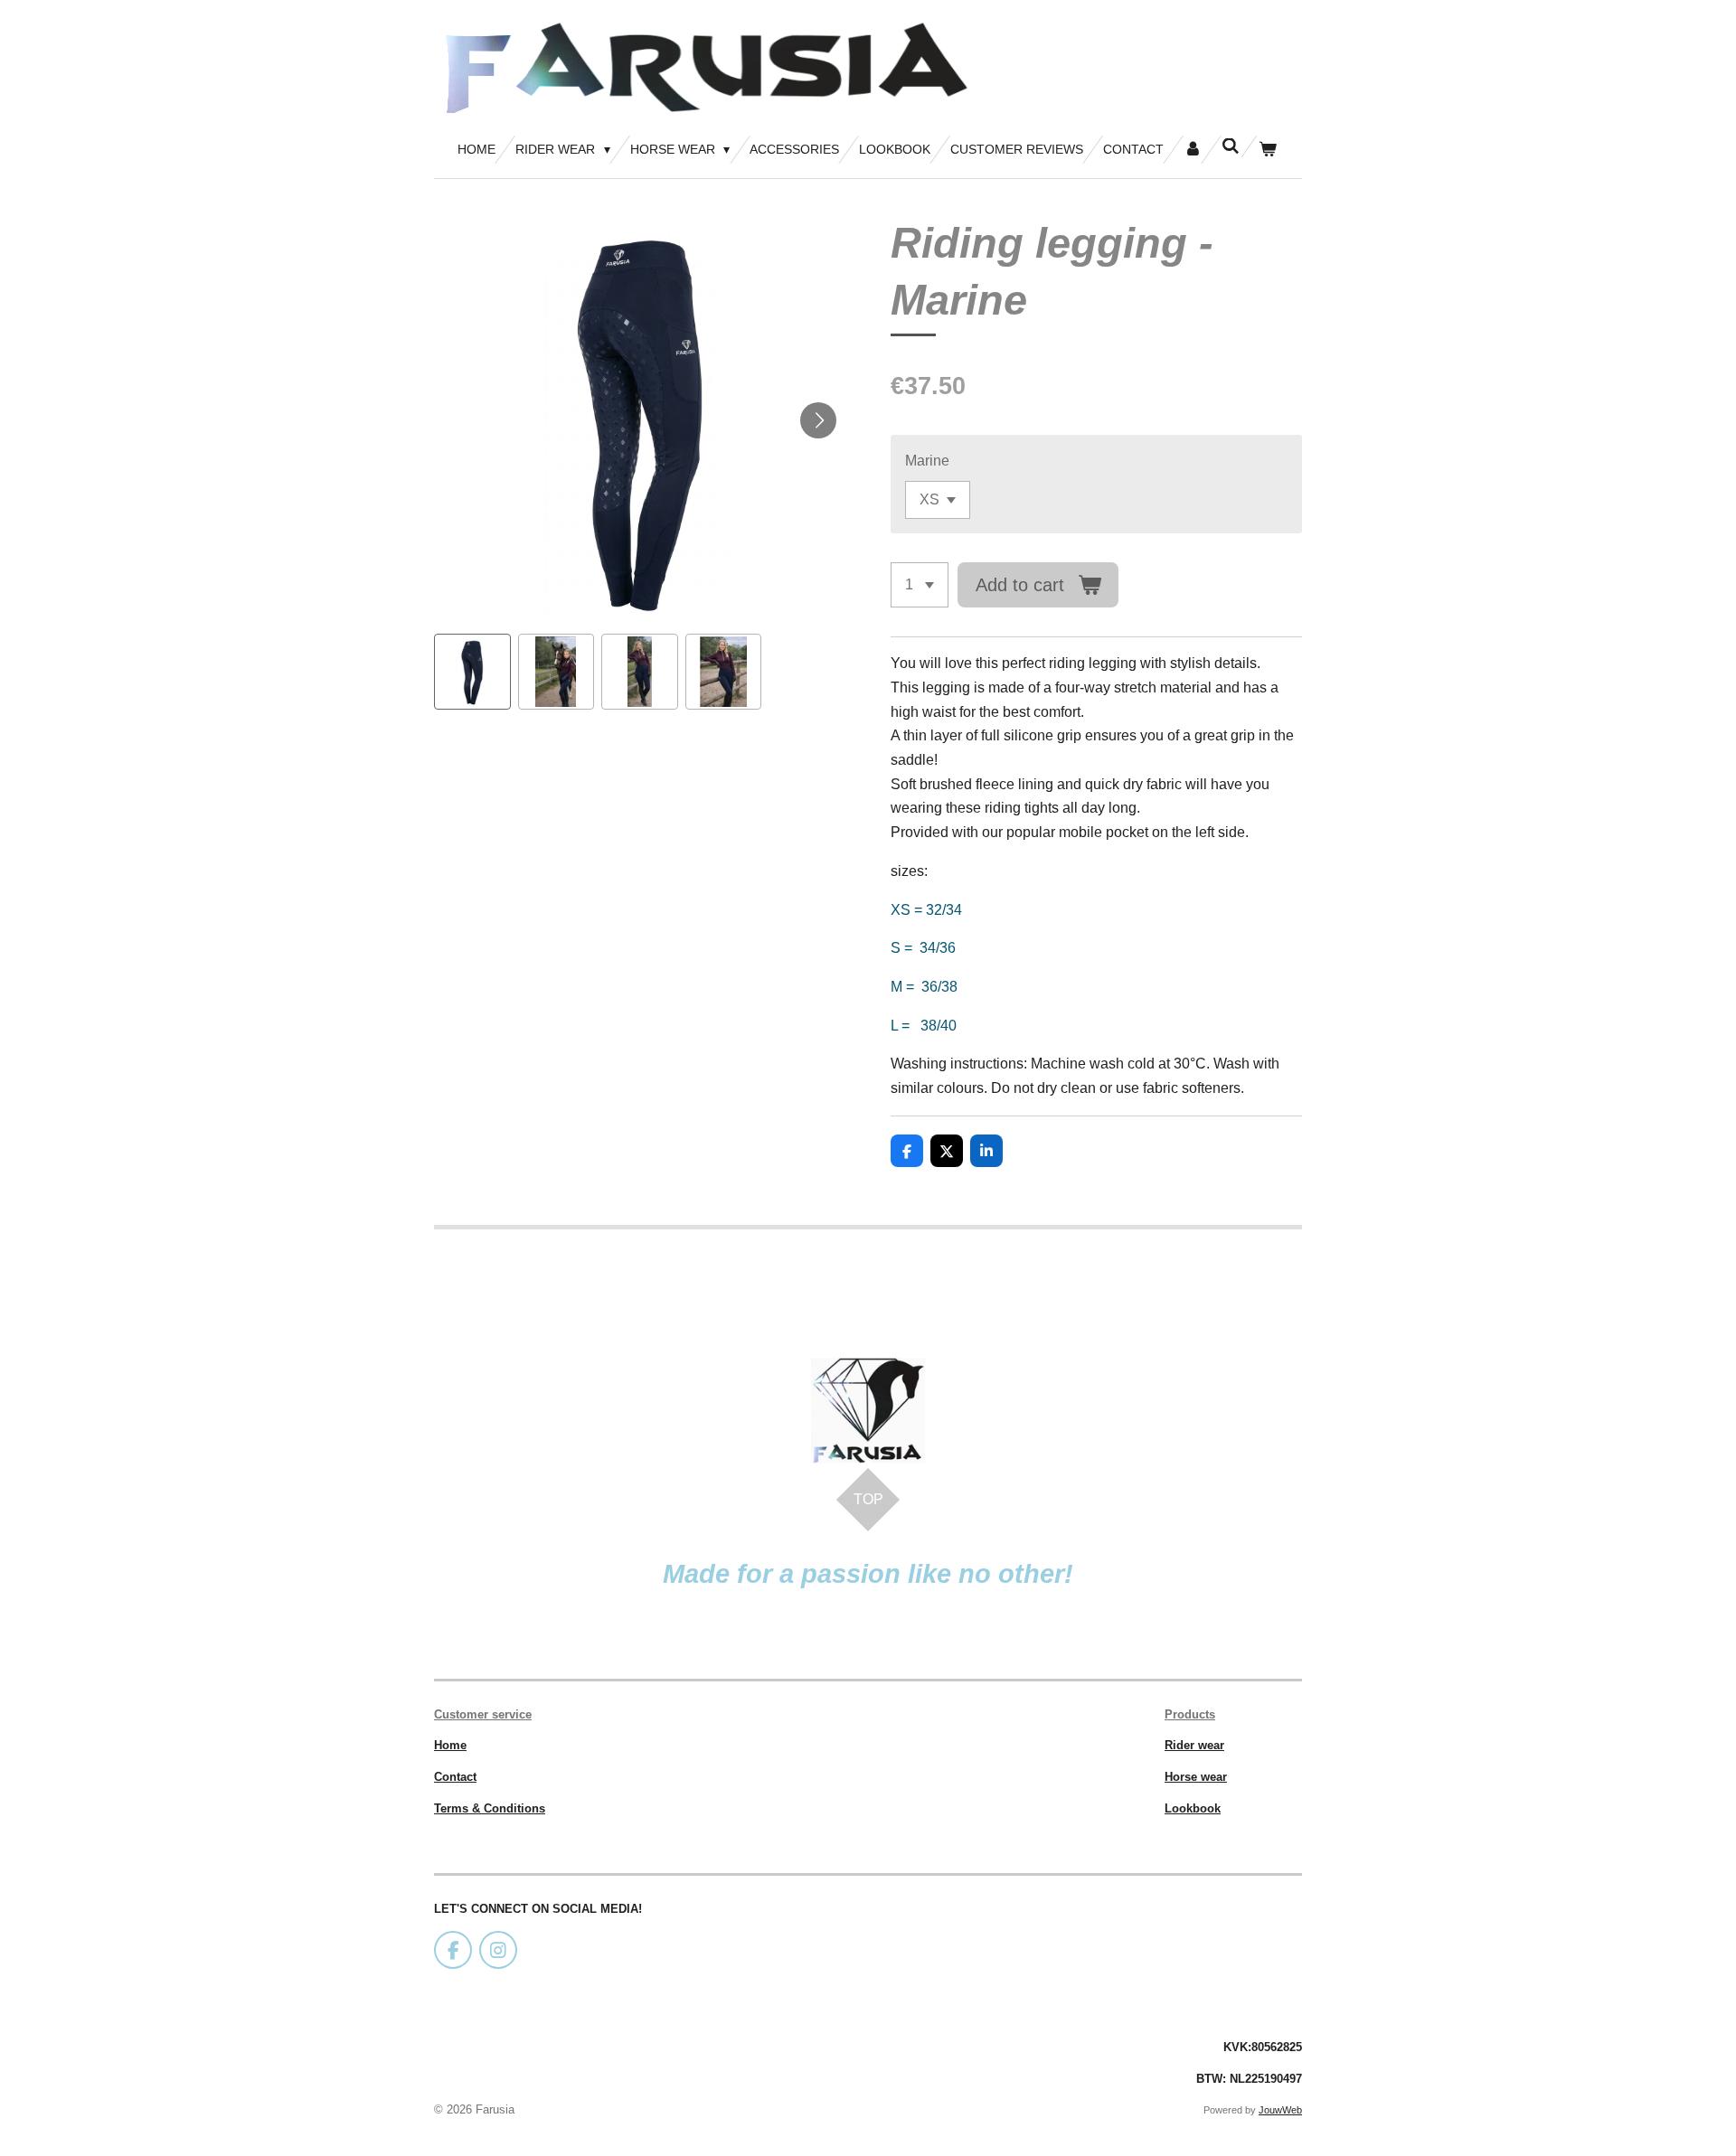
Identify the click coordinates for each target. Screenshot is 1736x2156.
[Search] (1231, 146)
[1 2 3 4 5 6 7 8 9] (920, 585)
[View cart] (1268, 150)
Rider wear (1194, 1745)
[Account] (1193, 150)
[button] (472, 672)
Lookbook (1193, 1808)
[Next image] (818, 420)
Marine (927, 461)
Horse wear (1196, 1777)
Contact (455, 1777)
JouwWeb (1280, 2110)
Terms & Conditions (490, 1808)
